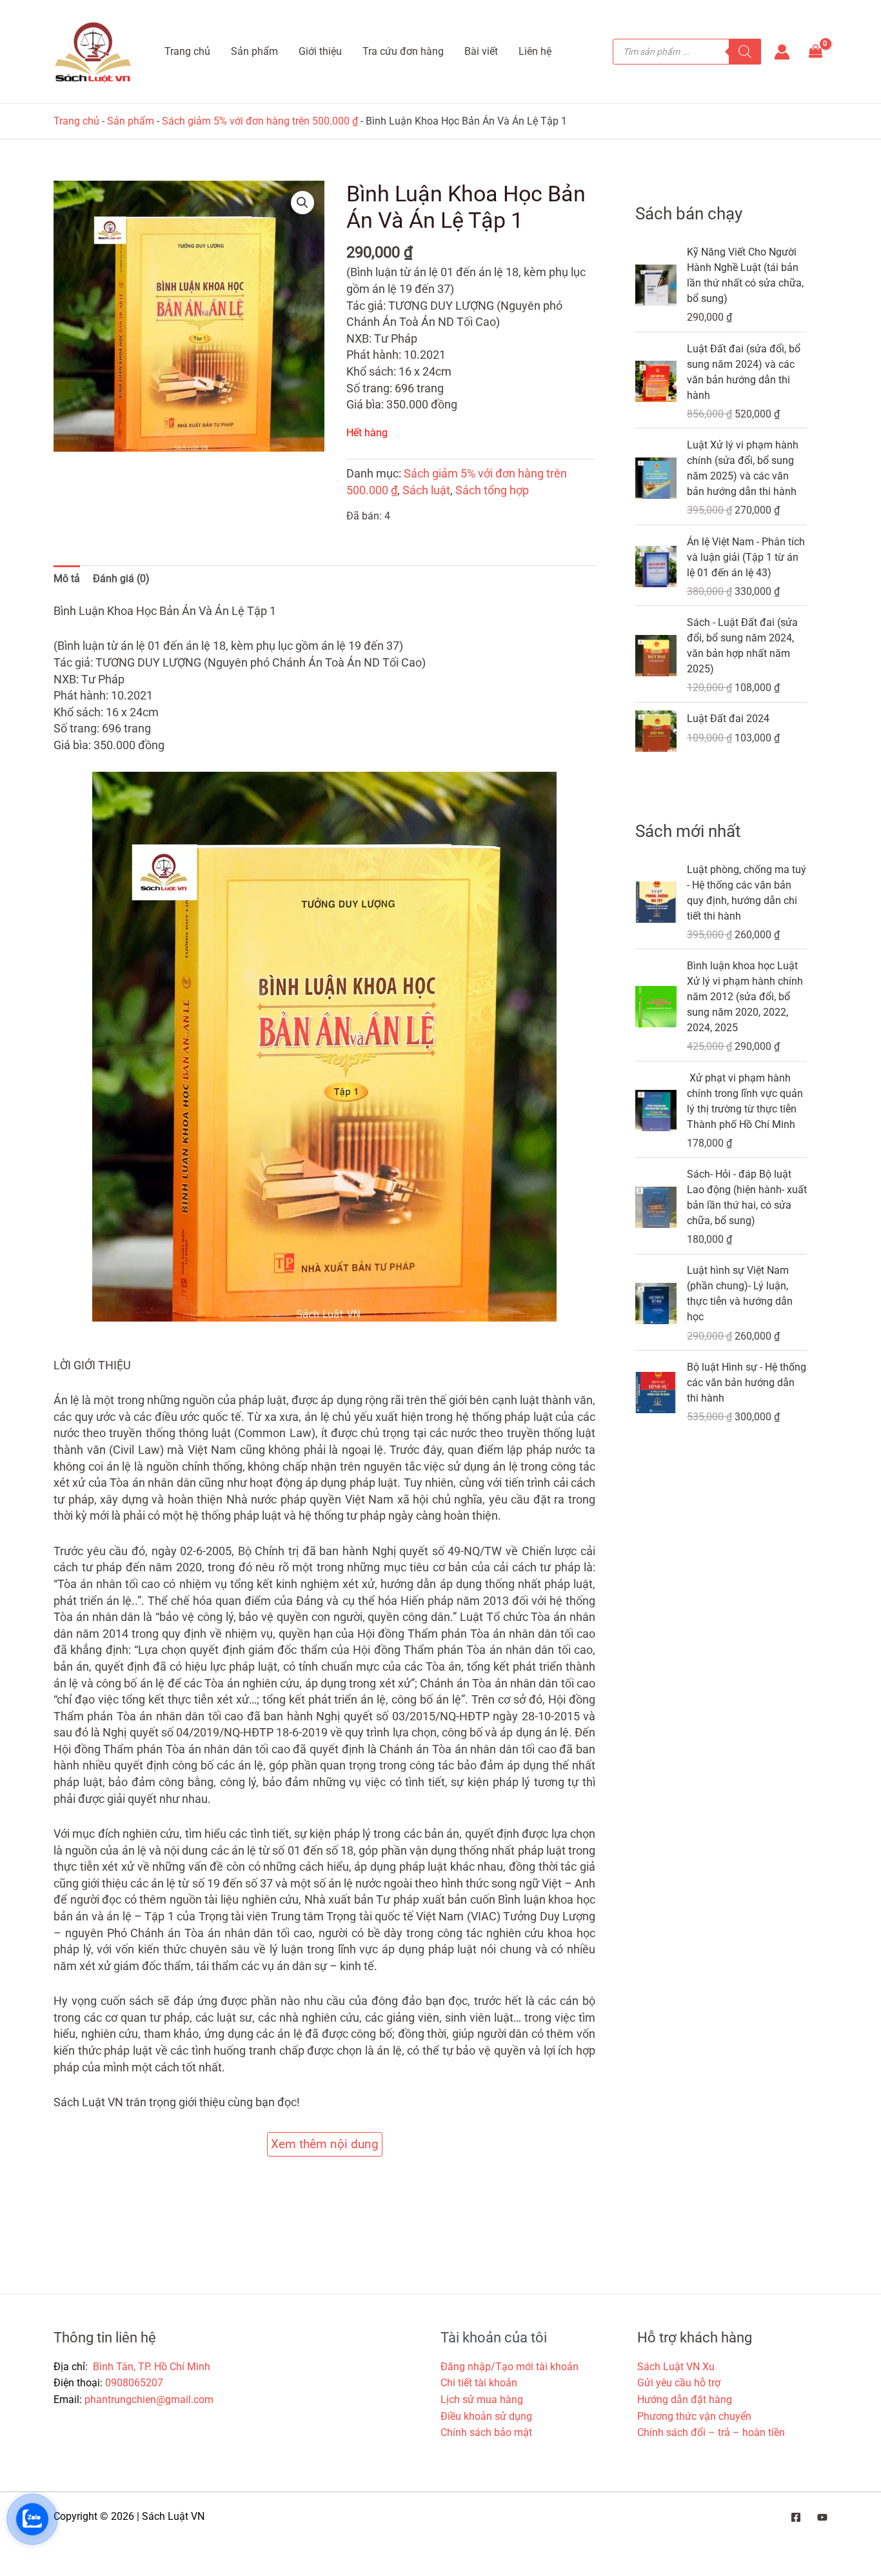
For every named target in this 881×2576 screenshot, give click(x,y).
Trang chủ (76, 121)
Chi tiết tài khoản (479, 2383)
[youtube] (822, 2517)
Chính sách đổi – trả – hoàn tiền (711, 2432)
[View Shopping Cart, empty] (815, 52)
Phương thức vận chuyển (694, 2416)
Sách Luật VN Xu (676, 2367)
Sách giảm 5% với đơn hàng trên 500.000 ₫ (260, 121)
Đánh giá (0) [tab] (121, 579)
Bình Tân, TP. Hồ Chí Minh (150, 2367)
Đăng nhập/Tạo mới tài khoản (510, 2367)
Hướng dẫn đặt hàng (685, 2400)
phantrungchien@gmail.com (149, 2400)
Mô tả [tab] (67, 579)
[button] (302, 203)
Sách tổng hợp (492, 490)
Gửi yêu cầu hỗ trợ (679, 2383)
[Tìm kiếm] (745, 52)
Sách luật (426, 490)
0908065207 (134, 2383)
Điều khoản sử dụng (486, 2416)
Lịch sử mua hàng (482, 2400)
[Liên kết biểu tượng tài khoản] (782, 52)
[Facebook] (796, 2517)
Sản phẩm (131, 121)
